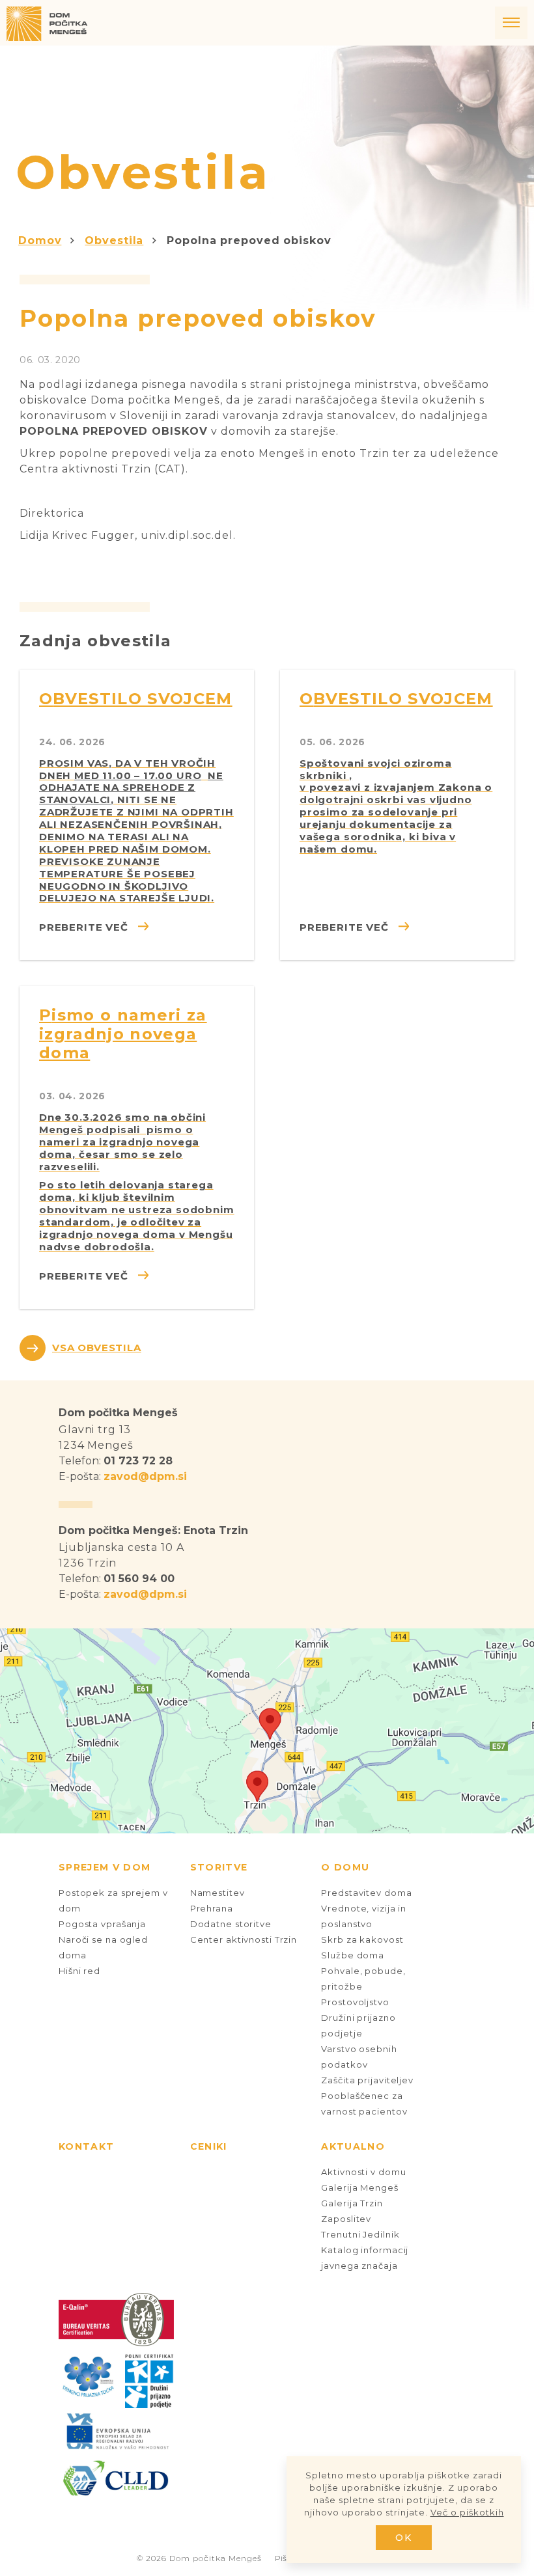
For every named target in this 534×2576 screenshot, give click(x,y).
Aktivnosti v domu (363, 2172)
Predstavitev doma (366, 1893)
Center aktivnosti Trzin (244, 1939)
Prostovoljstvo (355, 2002)
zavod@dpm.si (145, 1476)
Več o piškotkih (467, 2512)
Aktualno (353, 2146)
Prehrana (212, 1908)
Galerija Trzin (352, 2203)
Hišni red (79, 1971)
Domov (40, 240)
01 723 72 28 (138, 1461)
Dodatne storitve (231, 1924)
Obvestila (114, 240)
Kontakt (86, 2146)
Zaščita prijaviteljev (367, 2080)
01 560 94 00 (139, 1579)
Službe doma (353, 1955)
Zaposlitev (346, 2219)
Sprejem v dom (105, 1867)
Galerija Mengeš (359, 2187)
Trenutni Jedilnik (360, 2234)
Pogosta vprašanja (102, 1924)
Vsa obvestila (97, 1348)
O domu (345, 1867)
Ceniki (209, 2146)
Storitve (219, 1867)
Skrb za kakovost (362, 1939)
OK (404, 2538)
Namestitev (218, 1893)
